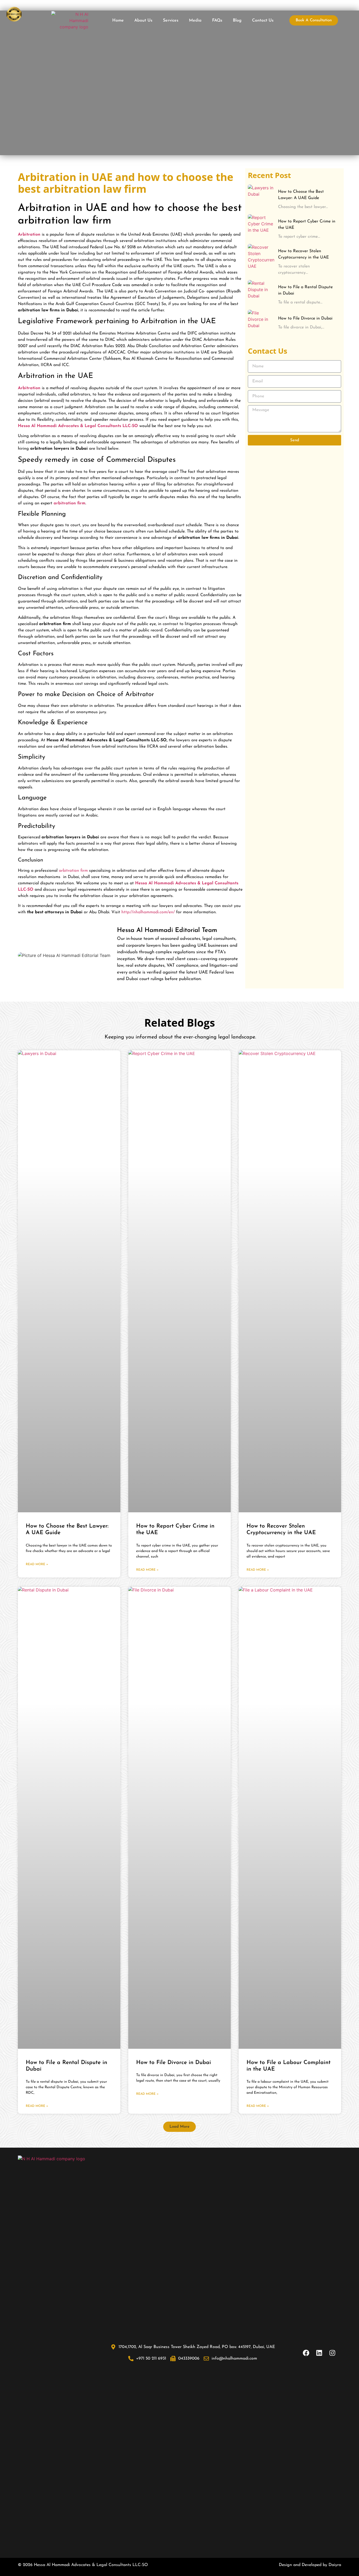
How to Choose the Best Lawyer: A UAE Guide (301, 195)
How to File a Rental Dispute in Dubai (305, 290)
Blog (237, 21)
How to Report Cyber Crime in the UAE (307, 225)
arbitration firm (73, 871)
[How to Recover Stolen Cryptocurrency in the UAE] (261, 257)
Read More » (37, 1564)
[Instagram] (332, 2353)
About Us (143, 21)
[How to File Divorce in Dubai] (261, 323)
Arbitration (29, 388)
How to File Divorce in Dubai (305, 318)
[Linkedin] (319, 2353)
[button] (179, 2127)
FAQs (217, 21)
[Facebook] (306, 2353)
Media (195, 21)
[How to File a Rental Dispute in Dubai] (261, 293)
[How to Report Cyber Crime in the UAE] (261, 227)
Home (118, 21)
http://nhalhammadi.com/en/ (148, 912)
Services (171, 21)
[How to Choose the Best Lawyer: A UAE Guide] (261, 198)
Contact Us (263, 21)
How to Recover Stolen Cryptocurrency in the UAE (303, 254)
